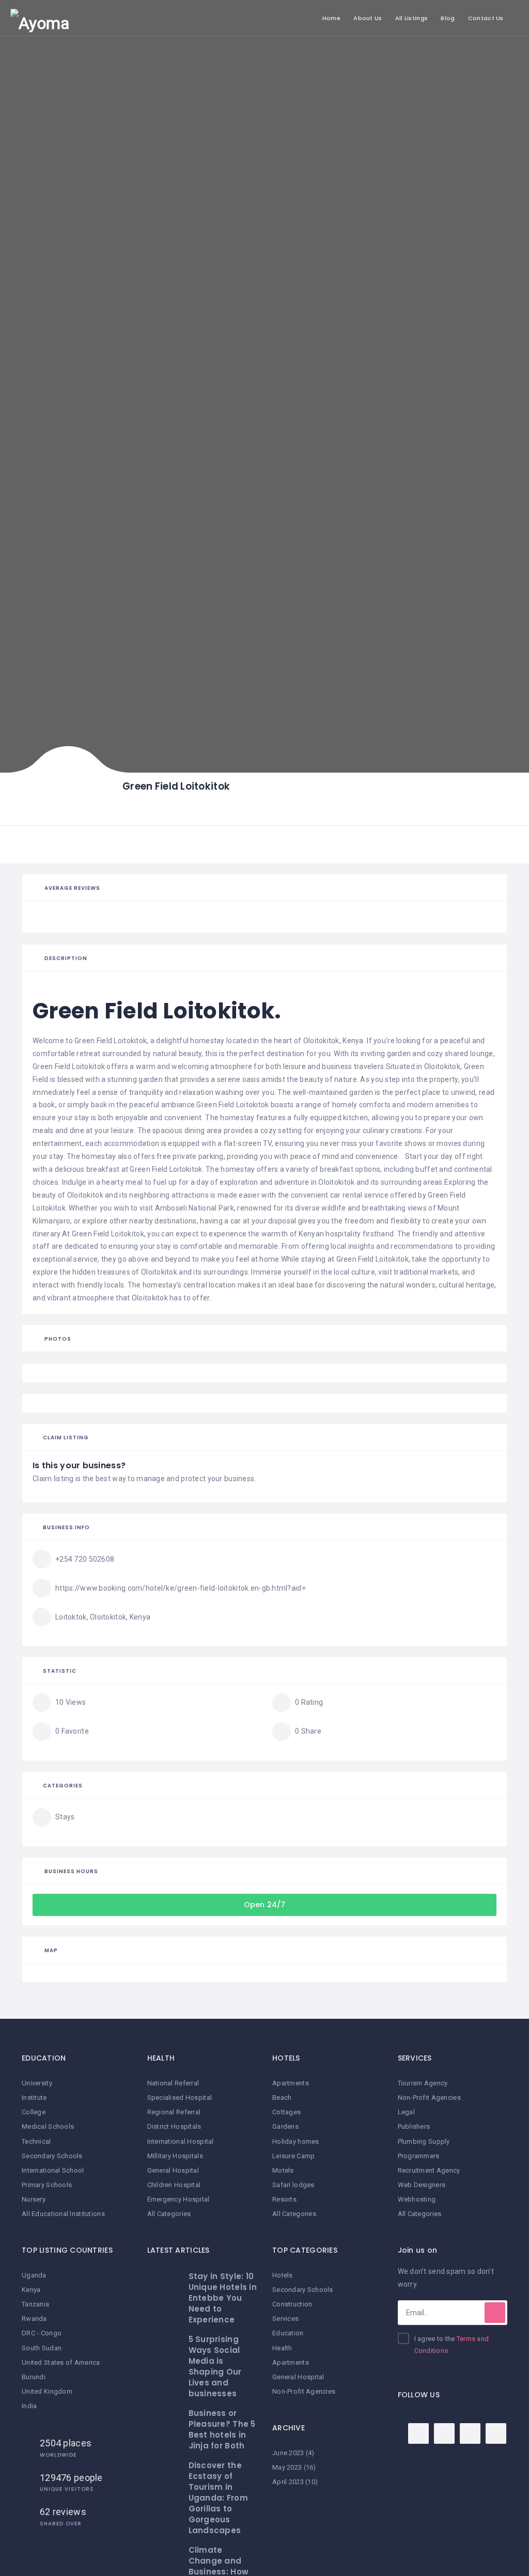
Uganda (34, 2275)
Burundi (34, 2377)
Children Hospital (174, 2185)
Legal (406, 2112)
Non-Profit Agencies (304, 2391)
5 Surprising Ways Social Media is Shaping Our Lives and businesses (215, 2366)
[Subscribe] (495, 2313)
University (37, 2083)
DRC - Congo (42, 2333)
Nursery (34, 2199)
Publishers (414, 2126)
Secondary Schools (52, 2156)
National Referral (173, 2083)
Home (331, 18)
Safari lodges (293, 2185)
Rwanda (34, 2319)
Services (285, 2319)
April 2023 (288, 2482)
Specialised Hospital (180, 2098)
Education (288, 2333)
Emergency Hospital (178, 2199)
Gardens (285, 2126)
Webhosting (417, 2199)
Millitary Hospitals (175, 2156)
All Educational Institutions (63, 2214)
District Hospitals (174, 2126)
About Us (368, 18)
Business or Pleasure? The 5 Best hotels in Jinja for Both (222, 2429)
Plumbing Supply (424, 2141)
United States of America (61, 2362)
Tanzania (35, 2304)
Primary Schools (47, 2185)
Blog (448, 18)
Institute (34, 2098)
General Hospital (173, 2170)
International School (53, 2170)
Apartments (291, 2083)
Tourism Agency (423, 2083)
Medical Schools (48, 2126)
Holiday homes (296, 2141)
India (29, 2406)
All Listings (411, 18)
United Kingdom (47, 2391)
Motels (283, 2170)
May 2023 (287, 2467)
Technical (36, 2141)
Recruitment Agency (429, 2170)
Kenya (31, 2290)
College (34, 2112)
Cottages (286, 2112)
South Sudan (42, 2348)
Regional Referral (174, 2112)
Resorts (284, 2199)
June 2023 (288, 2453)
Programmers (419, 2156)
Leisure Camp (293, 2156)
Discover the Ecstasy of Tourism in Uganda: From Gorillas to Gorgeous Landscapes (218, 2498)
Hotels (283, 2275)
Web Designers (422, 2185)
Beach (282, 2098)
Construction (292, 2304)
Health (282, 2348)
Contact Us (486, 18)
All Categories (169, 2214)
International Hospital (181, 2141)
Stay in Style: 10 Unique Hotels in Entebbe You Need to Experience (223, 2298)
